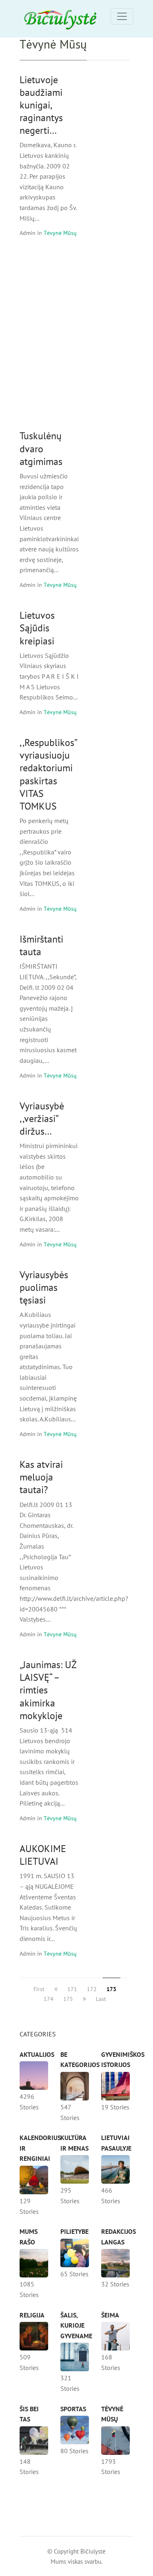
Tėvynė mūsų (60, 233)
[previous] (56, 1989)
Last (101, 1999)
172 (92, 1989)
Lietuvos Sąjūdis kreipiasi (37, 628)
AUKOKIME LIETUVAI (43, 1855)
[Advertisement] (76, 333)
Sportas (73, 2409)
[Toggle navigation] (122, 16)
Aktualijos (37, 2054)
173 (111, 1989)
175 (68, 1999)
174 (49, 1999)
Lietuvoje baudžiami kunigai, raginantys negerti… (41, 105)
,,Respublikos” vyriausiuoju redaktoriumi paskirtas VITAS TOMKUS (49, 774)
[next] (84, 1999)
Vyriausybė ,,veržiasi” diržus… (42, 1119)
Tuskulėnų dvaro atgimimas (41, 448)
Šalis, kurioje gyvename (76, 2325)
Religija (32, 2315)
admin (28, 233)
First (39, 1989)
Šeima (110, 2315)
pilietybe (74, 2231)
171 (72, 1989)
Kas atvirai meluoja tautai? (41, 1477)
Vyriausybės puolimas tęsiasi (44, 1287)
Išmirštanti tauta (41, 945)
